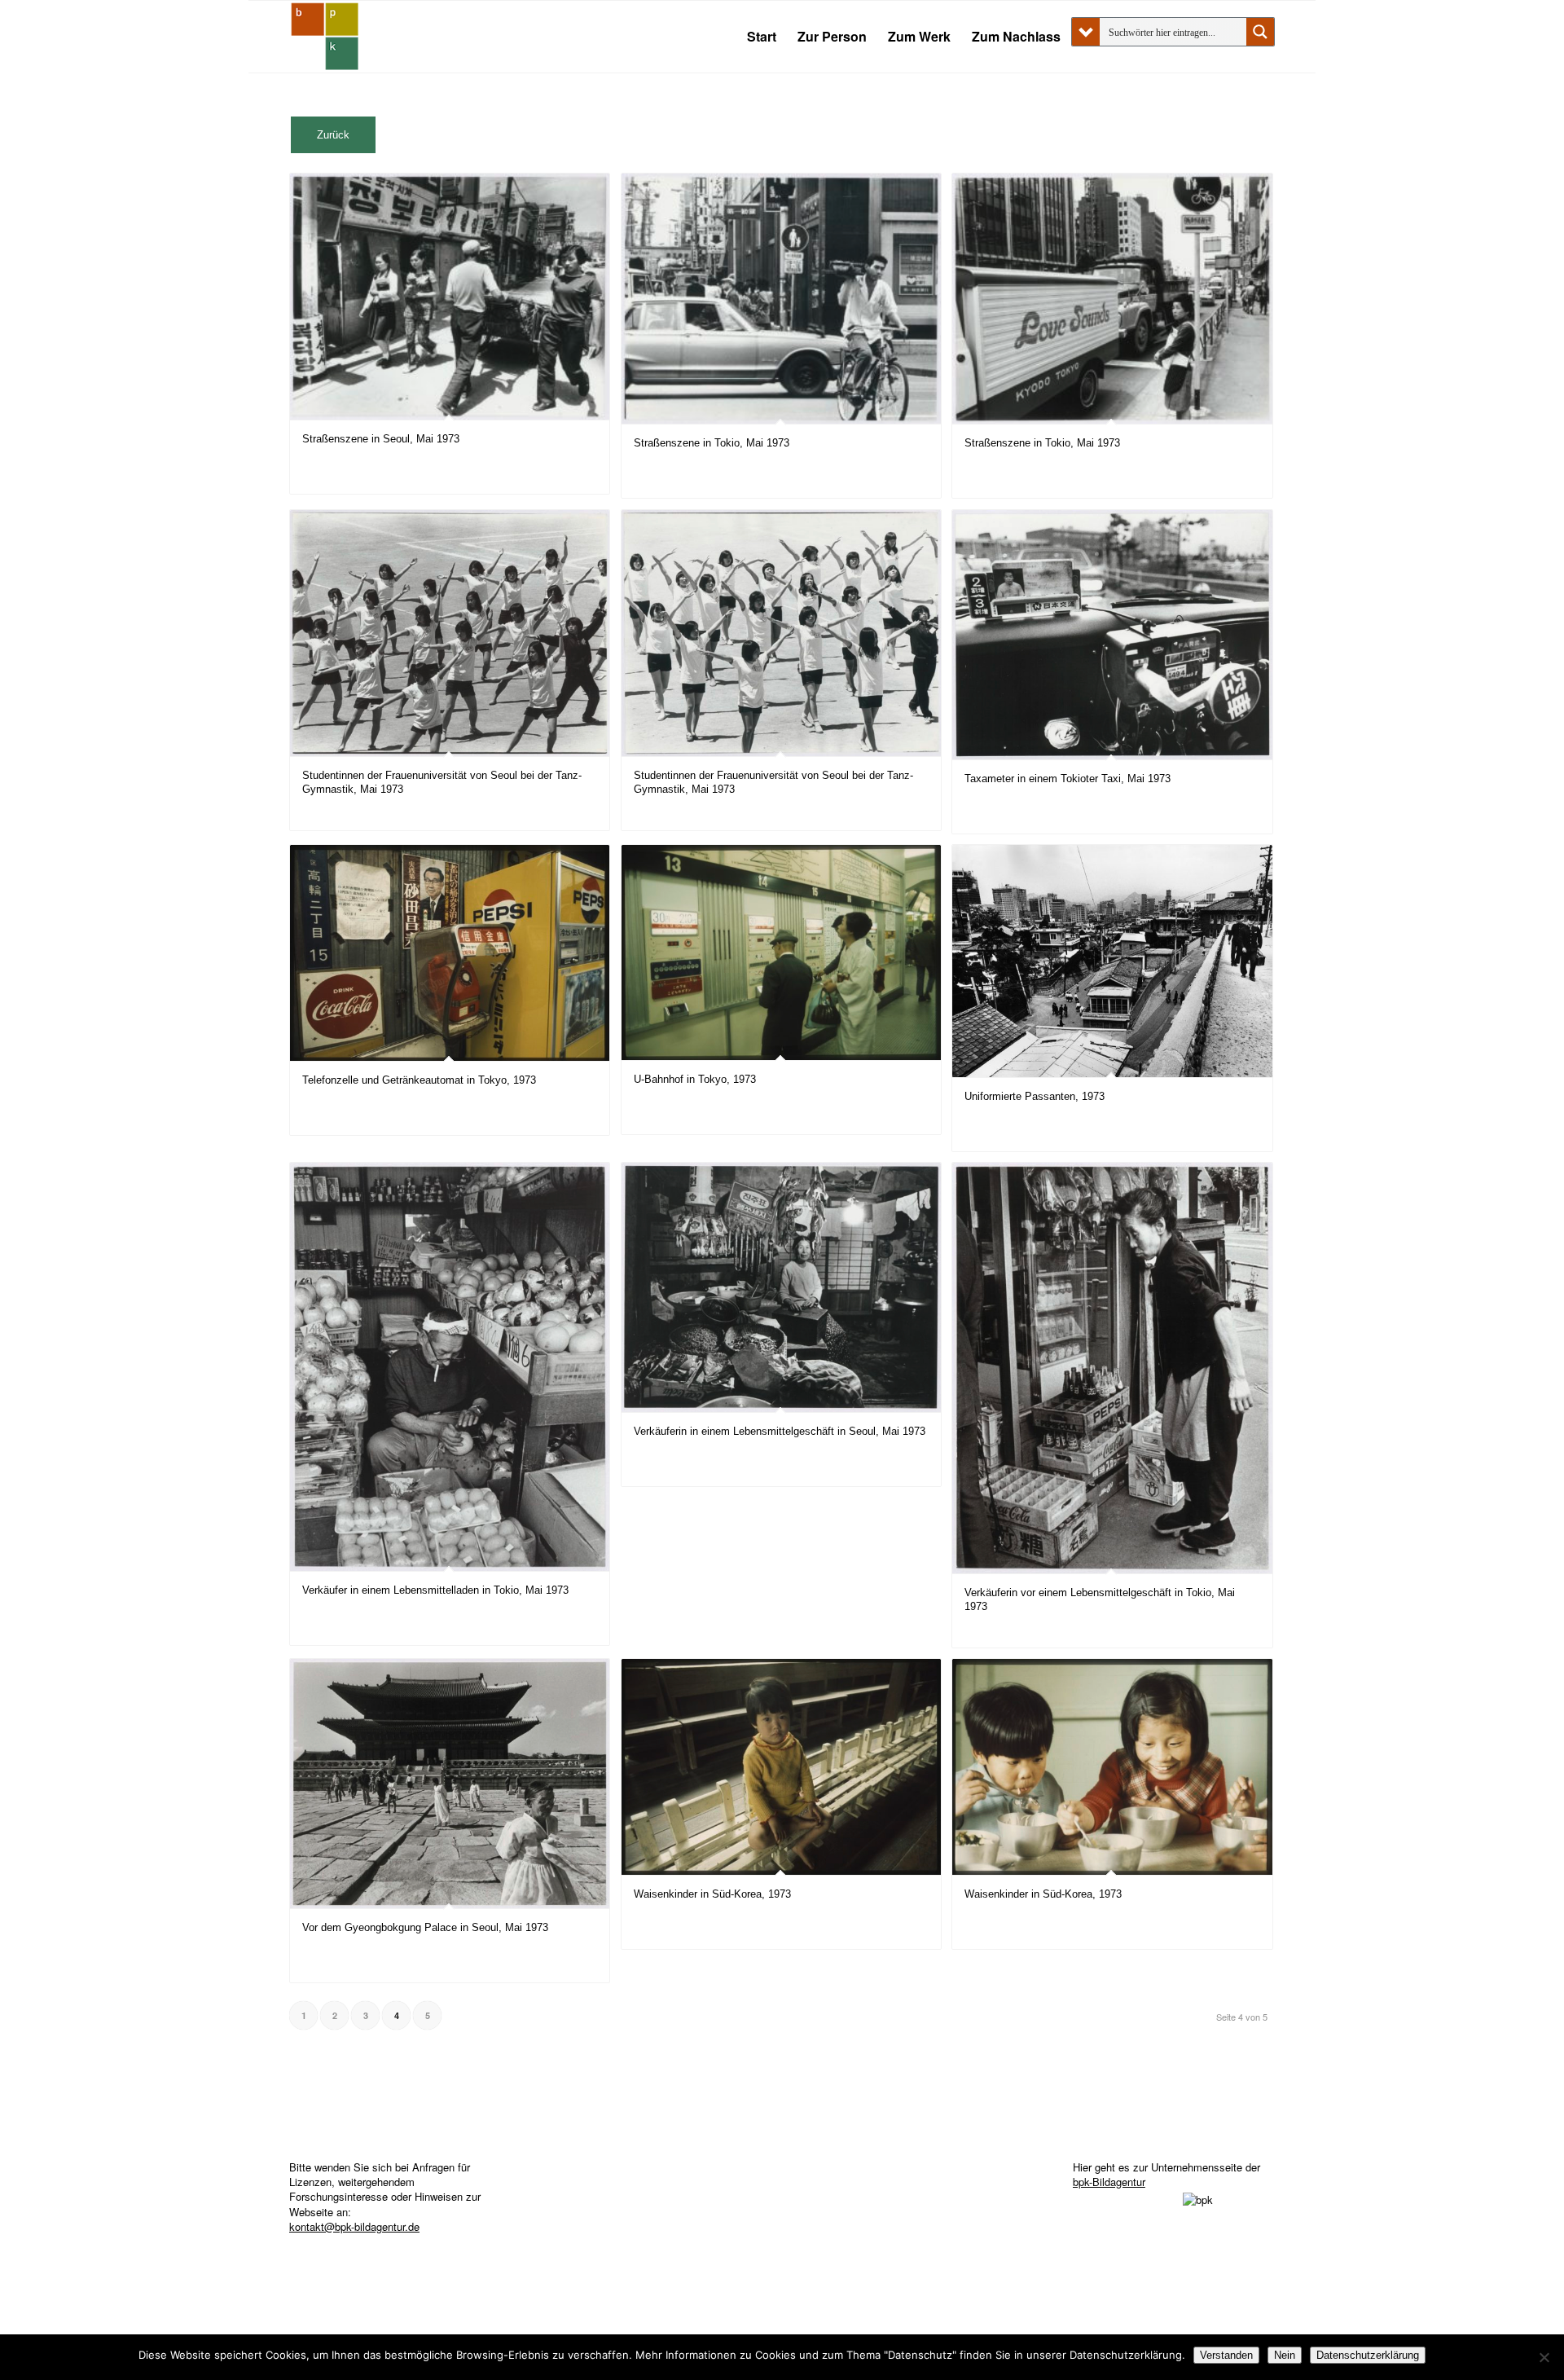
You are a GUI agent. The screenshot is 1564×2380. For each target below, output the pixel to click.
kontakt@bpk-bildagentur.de (354, 2226)
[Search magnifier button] (1260, 32)
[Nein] (1544, 2357)
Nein (1285, 2355)
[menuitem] (762, 37)
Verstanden (1226, 2355)
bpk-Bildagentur (1109, 2182)
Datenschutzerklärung (1368, 2355)
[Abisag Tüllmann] (325, 37)
